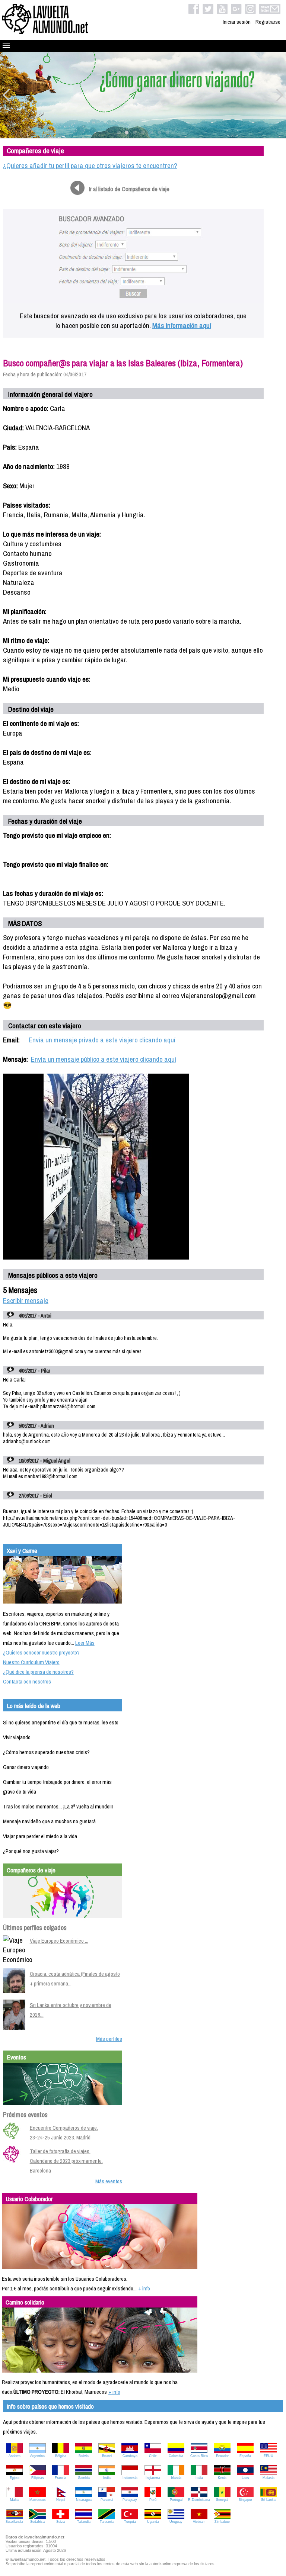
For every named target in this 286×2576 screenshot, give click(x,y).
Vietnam (199, 2522)
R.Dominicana (199, 2500)
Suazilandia (14, 2522)
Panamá (107, 2500)
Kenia (222, 2478)
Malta (14, 2500)
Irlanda (176, 2478)
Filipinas (38, 2478)
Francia (61, 2478)
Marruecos (38, 2500)
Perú (153, 2500)
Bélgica (61, 2456)
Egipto (15, 2478)
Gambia (84, 2478)
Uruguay (176, 2522)
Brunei (107, 2456)
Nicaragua (84, 2500)
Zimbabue (222, 2522)
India (107, 2478)
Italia (199, 2478)
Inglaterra (153, 2478)
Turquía (130, 2522)
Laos (245, 2478)
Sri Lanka (268, 2500)
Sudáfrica (37, 2522)
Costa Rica (199, 2456)
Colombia (176, 2456)
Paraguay (130, 2500)
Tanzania (107, 2522)
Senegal (222, 2500)
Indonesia (130, 2478)
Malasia (268, 2478)
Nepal (61, 2500)
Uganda (153, 2522)
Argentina (37, 2456)
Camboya (130, 2456)
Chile (153, 2456)
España (245, 2456)
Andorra (15, 2456)
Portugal (176, 2500)
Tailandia (84, 2522)
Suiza (61, 2522)
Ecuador (222, 2456)
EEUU (268, 2456)
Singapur (245, 2500)
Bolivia (84, 2456)
